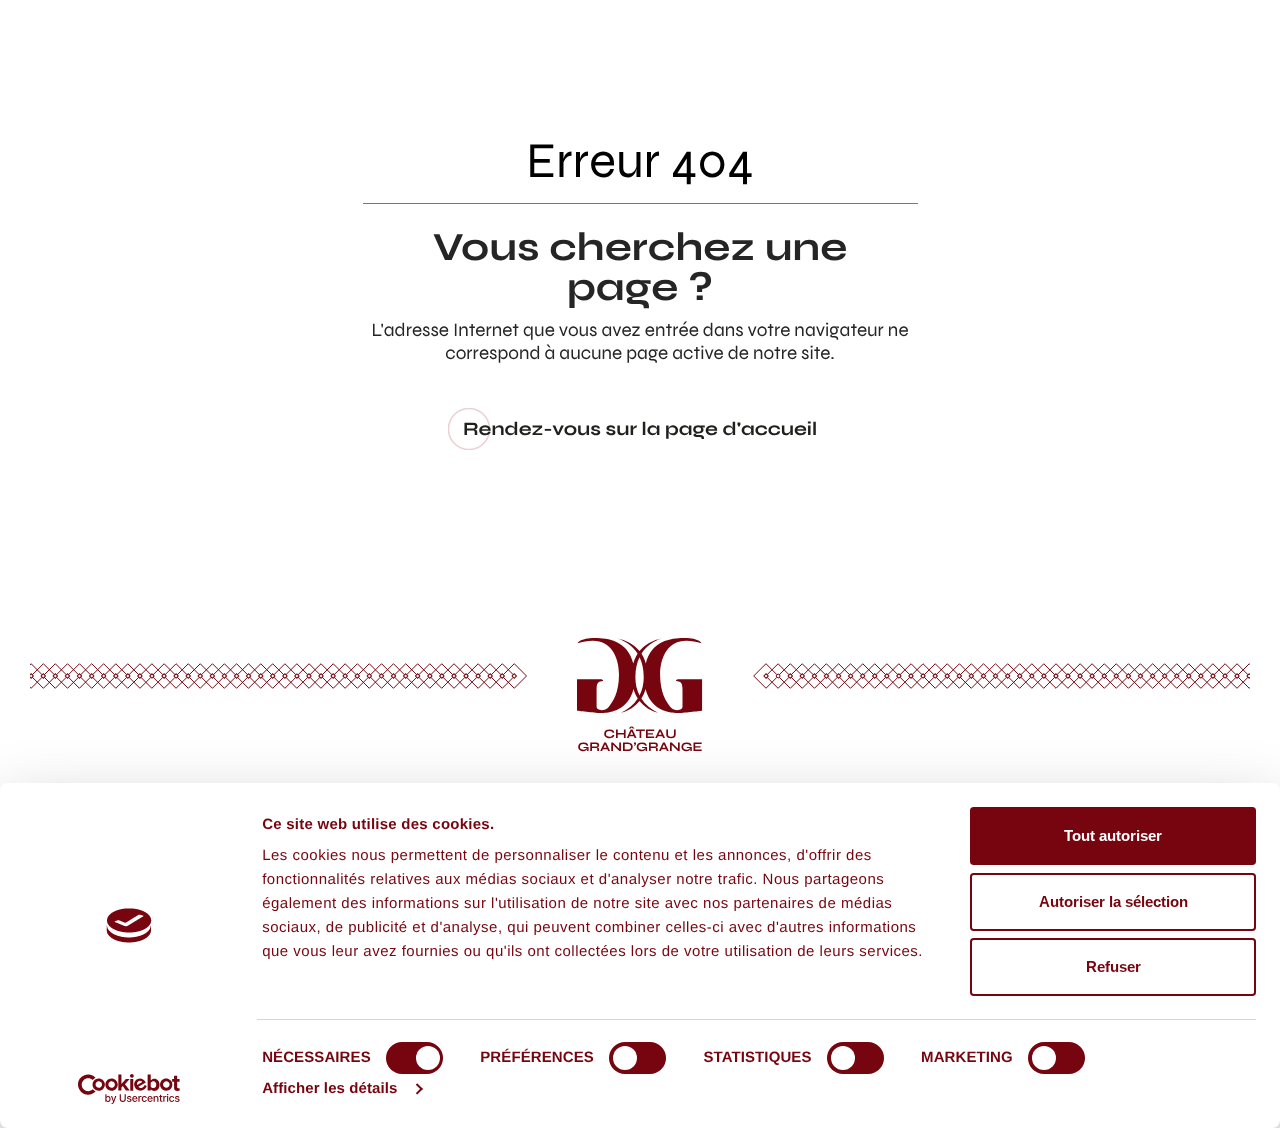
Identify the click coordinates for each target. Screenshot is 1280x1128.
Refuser (1113, 966)
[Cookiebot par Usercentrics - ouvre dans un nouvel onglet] (129, 1089)
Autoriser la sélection (1113, 901)
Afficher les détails (329, 1088)
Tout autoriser (1113, 835)
